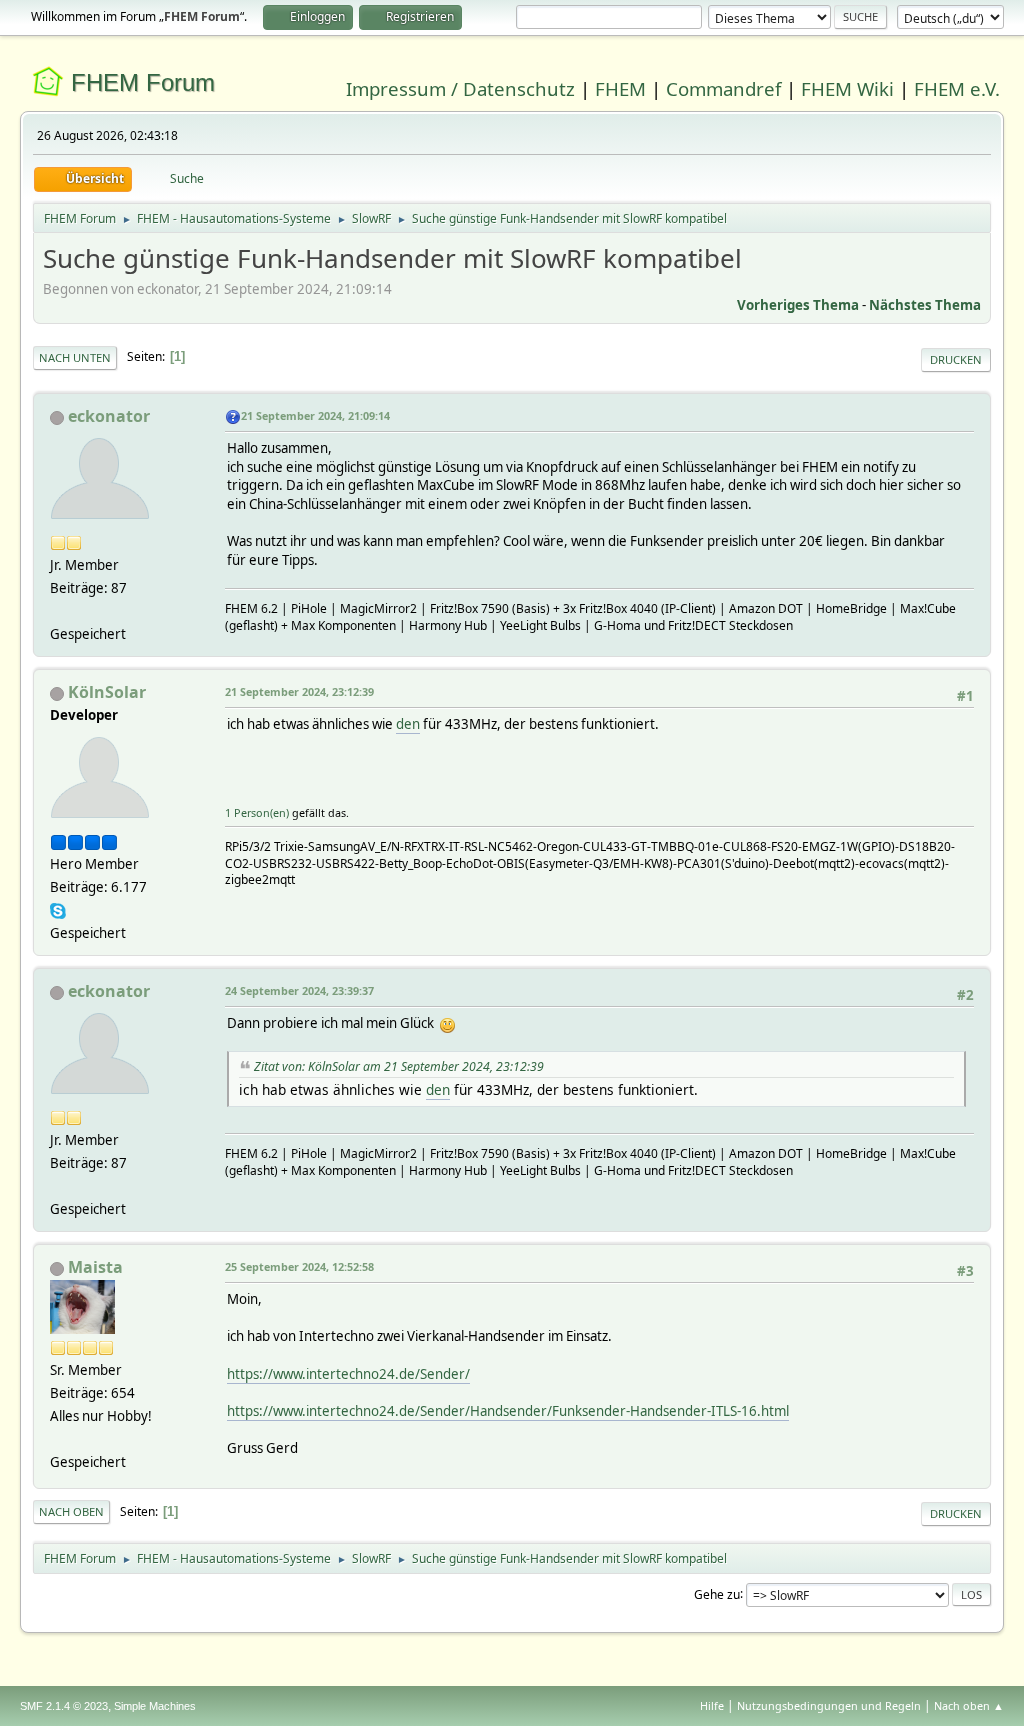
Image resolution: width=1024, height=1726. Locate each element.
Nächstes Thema (925, 305)
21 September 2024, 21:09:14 (315, 415)
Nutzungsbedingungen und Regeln (829, 1705)
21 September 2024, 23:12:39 (299, 691)
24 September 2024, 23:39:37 (299, 990)
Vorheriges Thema (798, 305)
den (408, 724)
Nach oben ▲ (969, 1705)
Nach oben (71, 1511)
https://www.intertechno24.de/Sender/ (348, 1374)
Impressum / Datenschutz (460, 88)
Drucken (956, 359)
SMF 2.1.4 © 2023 (64, 1706)
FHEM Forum (143, 82)
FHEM (620, 88)
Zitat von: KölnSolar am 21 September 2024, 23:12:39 (399, 1066)
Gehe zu (717, 1593)
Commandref (723, 88)
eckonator (109, 416)
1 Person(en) (257, 812)
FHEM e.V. (957, 88)
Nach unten (75, 357)
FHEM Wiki (847, 88)
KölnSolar (107, 692)
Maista (95, 1267)
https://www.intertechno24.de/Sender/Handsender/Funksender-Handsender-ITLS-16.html (508, 1411)
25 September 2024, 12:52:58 (299, 1266)
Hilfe (712, 1705)
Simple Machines (155, 1706)
